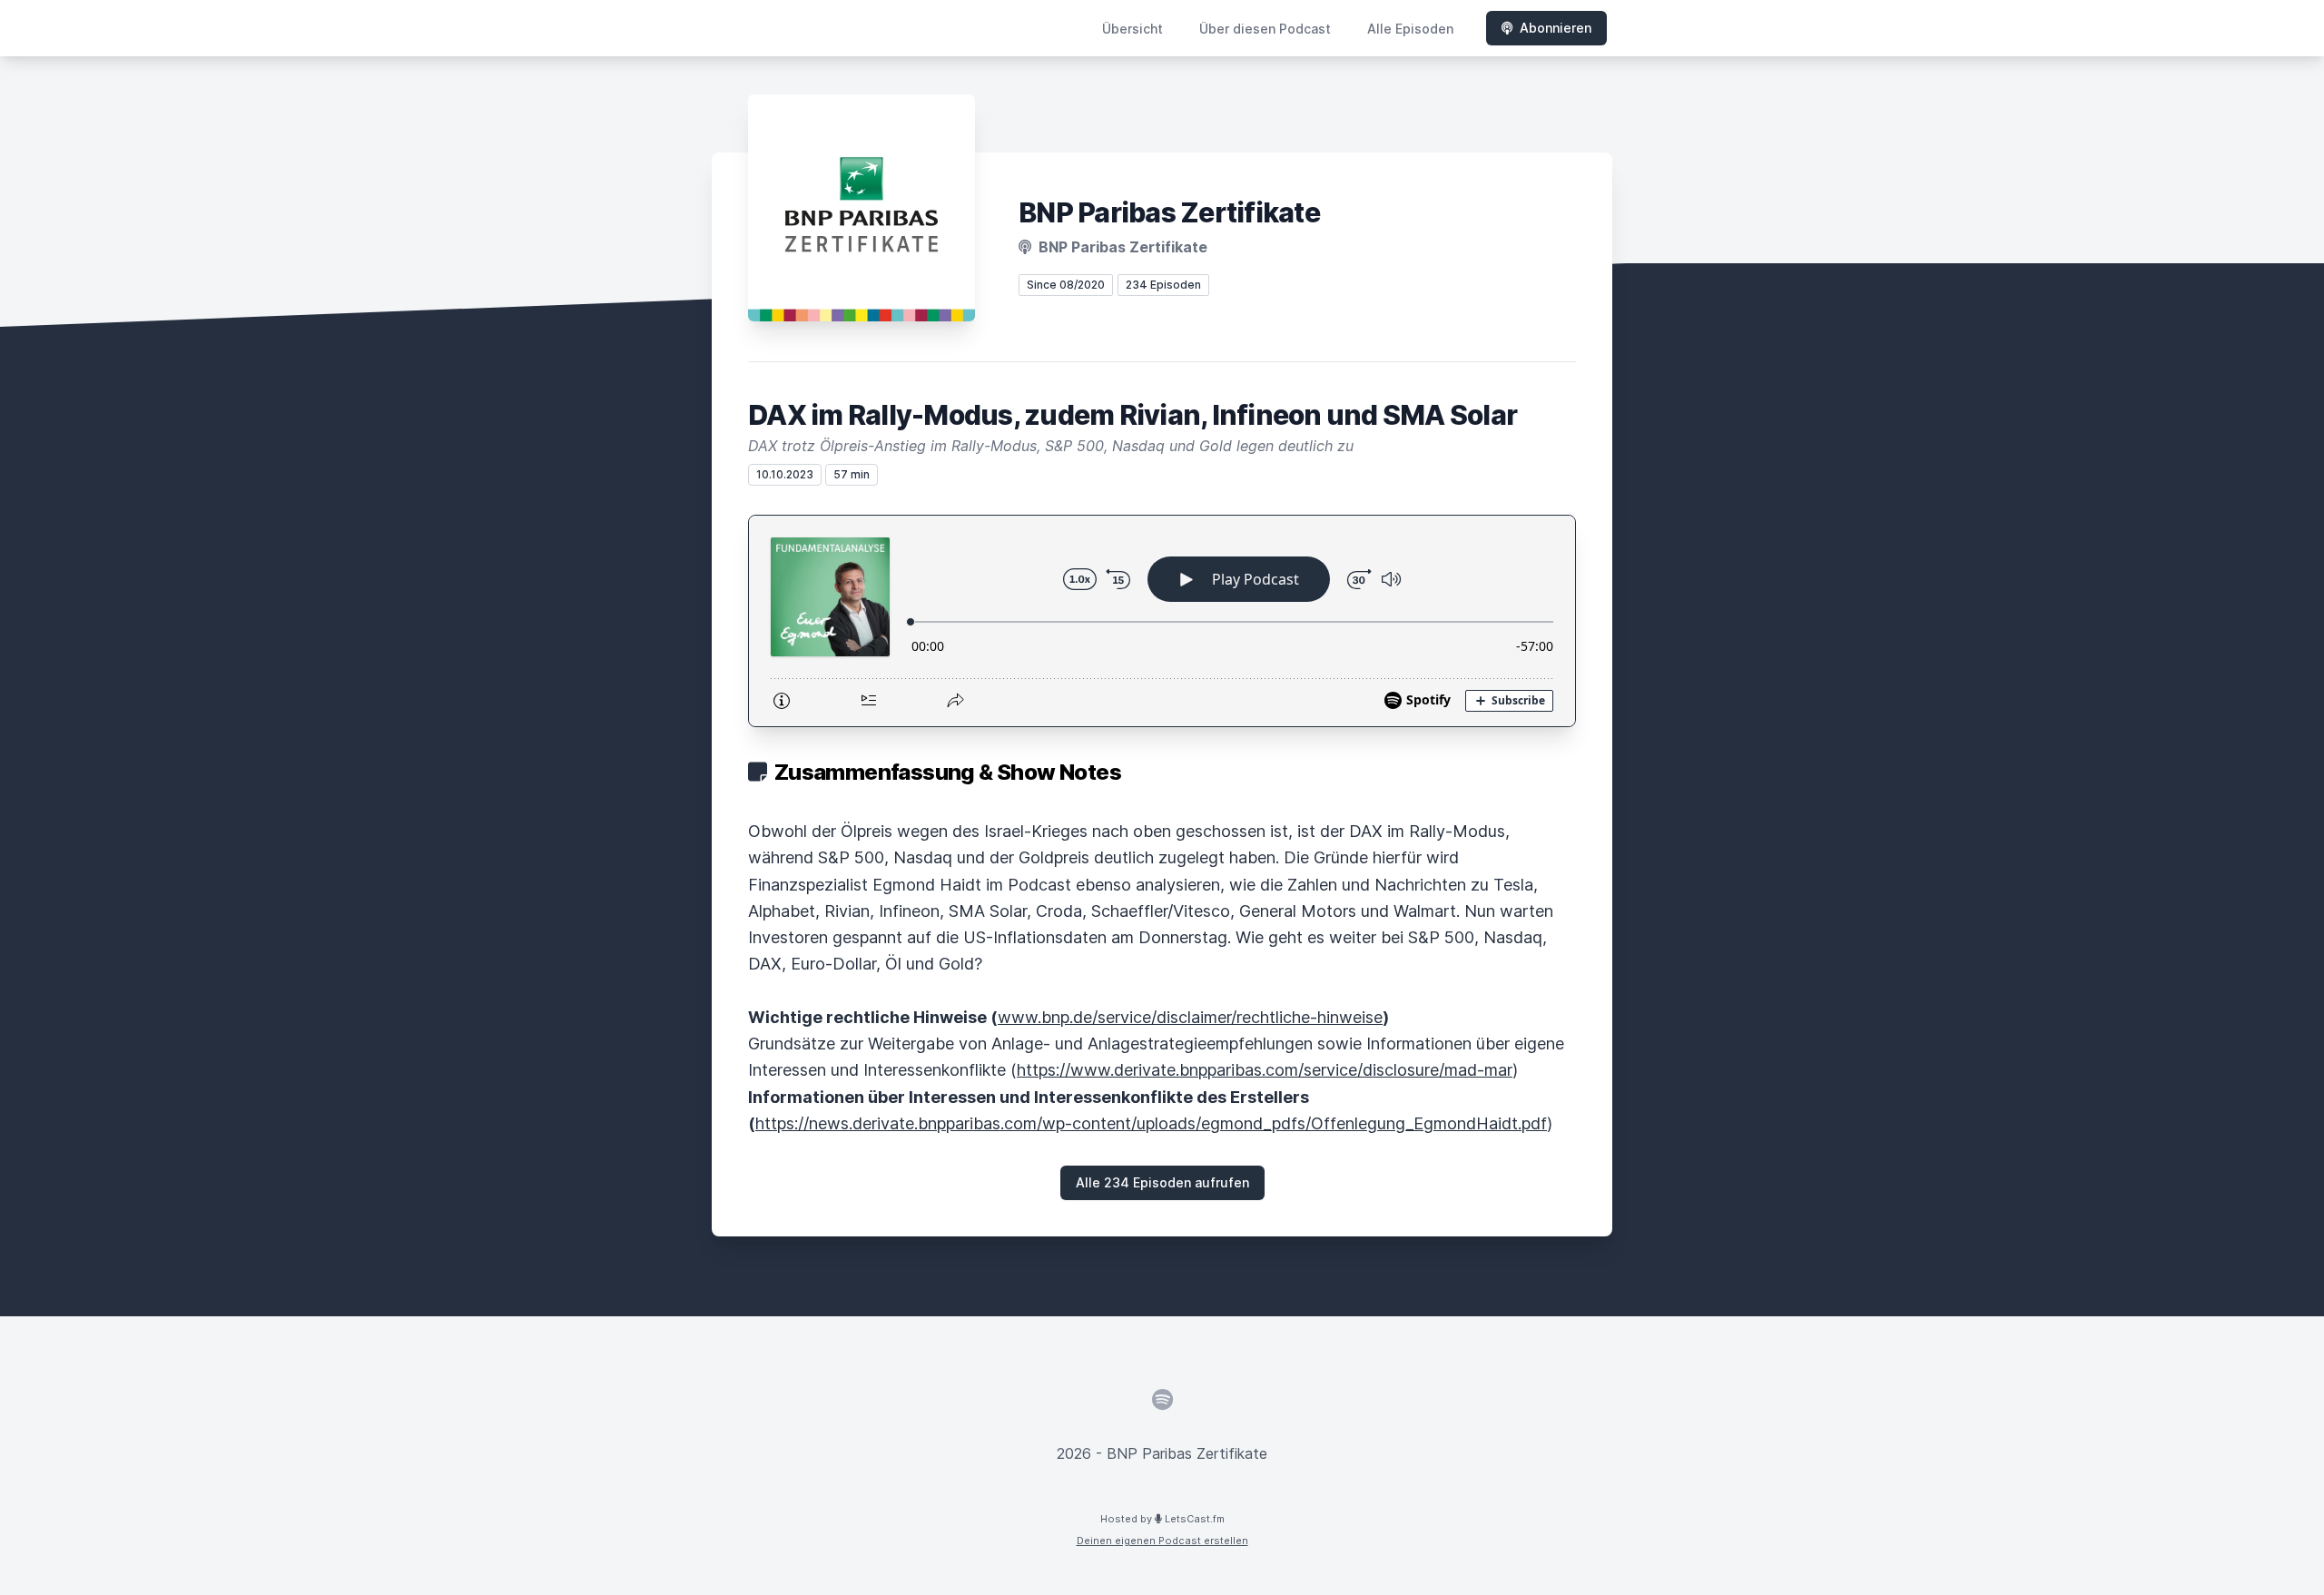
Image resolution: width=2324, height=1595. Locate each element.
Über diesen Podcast (1265, 29)
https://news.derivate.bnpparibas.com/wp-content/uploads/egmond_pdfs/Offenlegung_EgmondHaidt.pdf (1151, 1123)
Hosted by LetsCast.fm (1162, 1519)
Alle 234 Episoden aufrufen (1162, 1182)
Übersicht (1132, 29)
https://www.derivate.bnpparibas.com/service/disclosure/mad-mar (1265, 1070)
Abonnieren (1556, 28)
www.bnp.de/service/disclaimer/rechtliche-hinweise (1190, 1017)
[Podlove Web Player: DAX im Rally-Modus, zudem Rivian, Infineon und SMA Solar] (1162, 621)
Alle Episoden (1410, 29)
